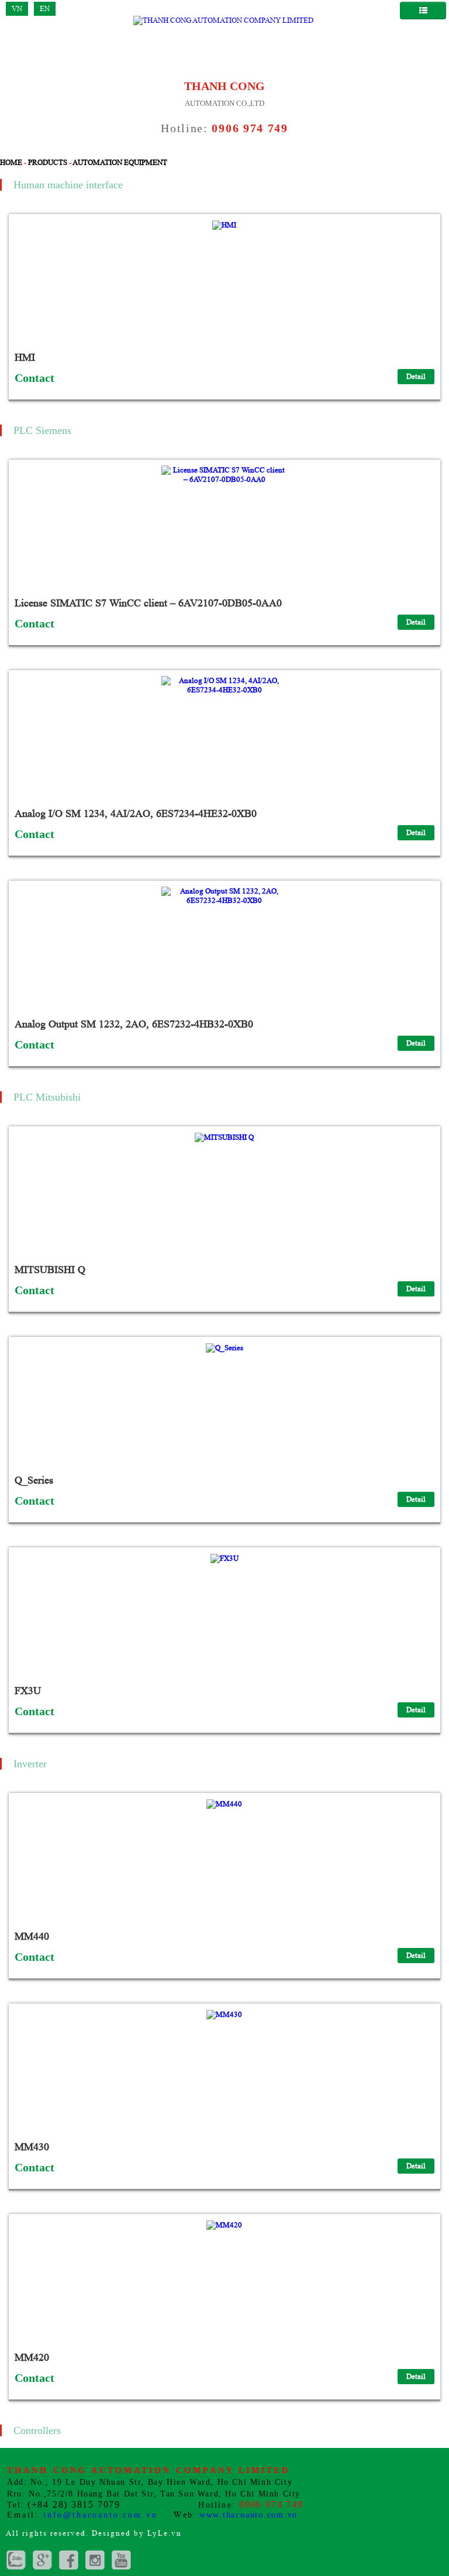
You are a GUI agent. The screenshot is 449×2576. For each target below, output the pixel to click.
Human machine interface (68, 185)
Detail (416, 376)
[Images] (95, 2560)
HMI (25, 357)
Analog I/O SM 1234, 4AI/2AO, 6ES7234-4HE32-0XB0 (136, 813)
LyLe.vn (165, 2533)
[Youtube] (121, 2560)
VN (17, 8)
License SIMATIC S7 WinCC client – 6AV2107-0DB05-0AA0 (148, 603)
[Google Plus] (16, 2560)
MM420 (32, 2357)
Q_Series (34, 1480)
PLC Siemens (42, 430)
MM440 (32, 1936)
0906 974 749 (250, 128)
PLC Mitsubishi (47, 1097)
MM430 (32, 2147)
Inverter (30, 1764)
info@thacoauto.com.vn (101, 2515)
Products (48, 162)
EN (45, 8)
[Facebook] (69, 2560)
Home (11, 162)
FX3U (28, 1691)
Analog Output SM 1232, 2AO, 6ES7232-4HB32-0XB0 (134, 1024)
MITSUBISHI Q (50, 1270)
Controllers (37, 2430)
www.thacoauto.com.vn (248, 2515)
